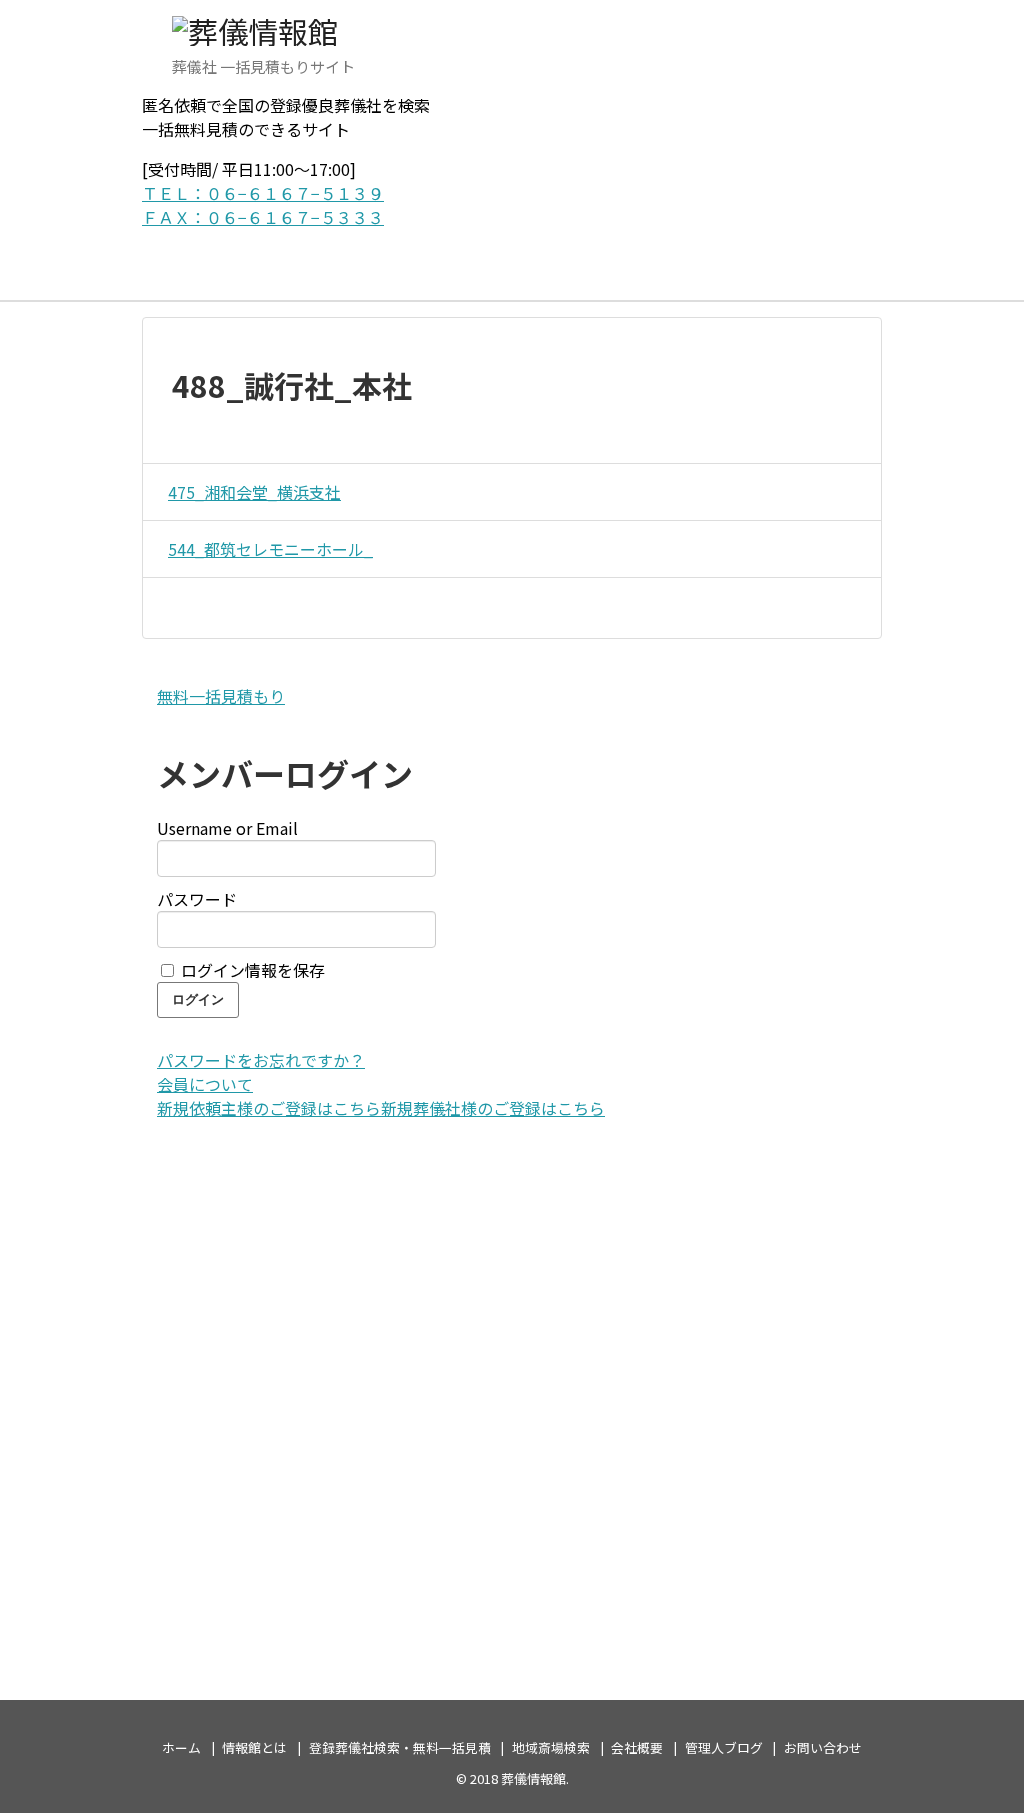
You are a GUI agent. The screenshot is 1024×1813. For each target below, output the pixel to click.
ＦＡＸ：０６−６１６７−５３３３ (263, 217)
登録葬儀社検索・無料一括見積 (400, 1747)
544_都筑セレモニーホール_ (270, 549)
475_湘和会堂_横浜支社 (254, 492)
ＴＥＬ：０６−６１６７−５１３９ (263, 193)
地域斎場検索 (551, 1747)
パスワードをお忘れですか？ (261, 1060)
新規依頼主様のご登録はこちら (269, 1108)
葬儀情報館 (533, 1778)
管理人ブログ (724, 1747)
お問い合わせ (823, 1747)
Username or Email (227, 828)
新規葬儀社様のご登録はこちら (493, 1108)
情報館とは (254, 1747)
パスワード (197, 899)
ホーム (181, 1747)
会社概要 (637, 1747)
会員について (205, 1084)
